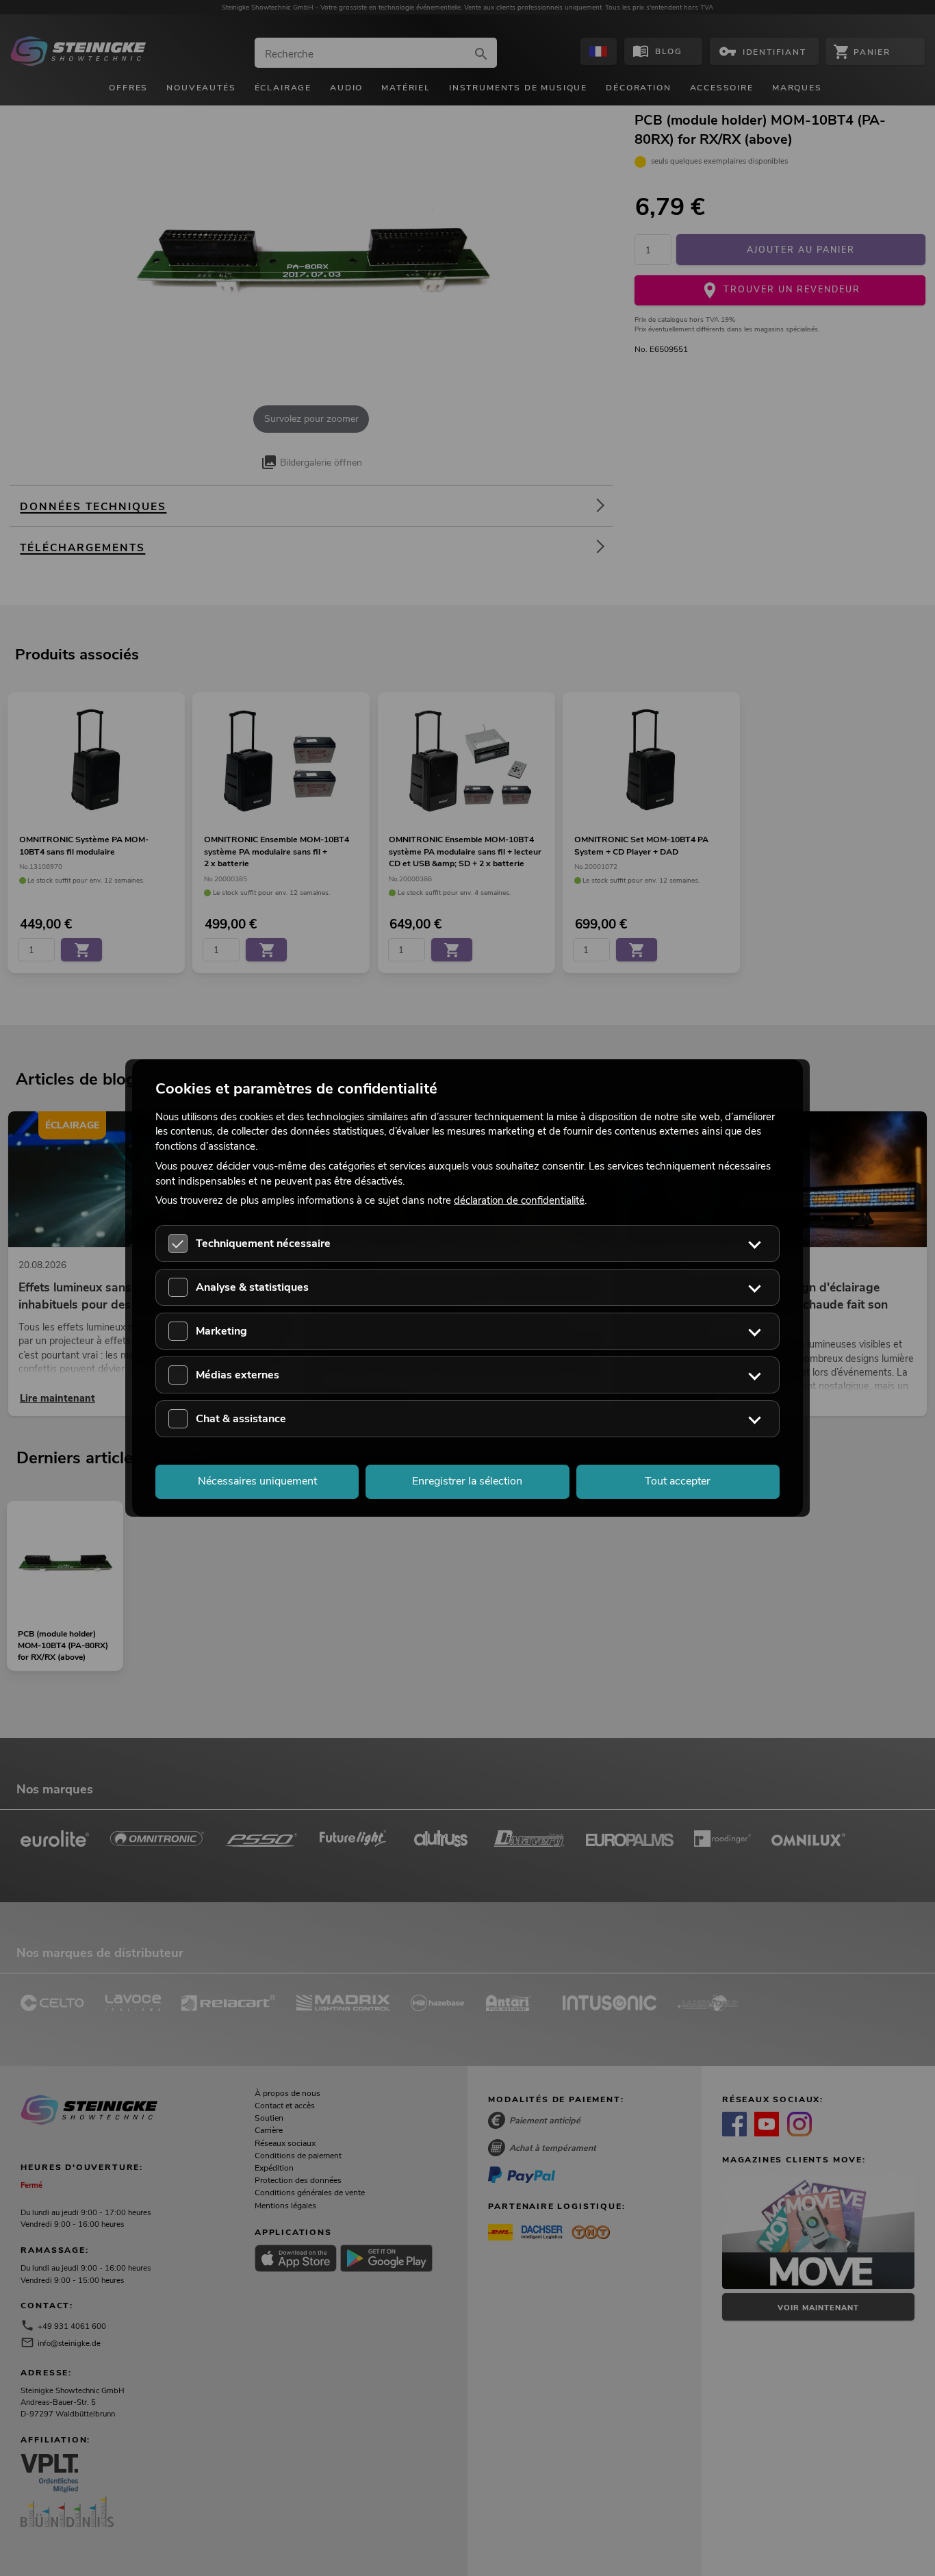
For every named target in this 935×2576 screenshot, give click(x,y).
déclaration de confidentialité (519, 1200)
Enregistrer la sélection (467, 1481)
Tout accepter (678, 1481)
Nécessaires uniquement (257, 1481)
